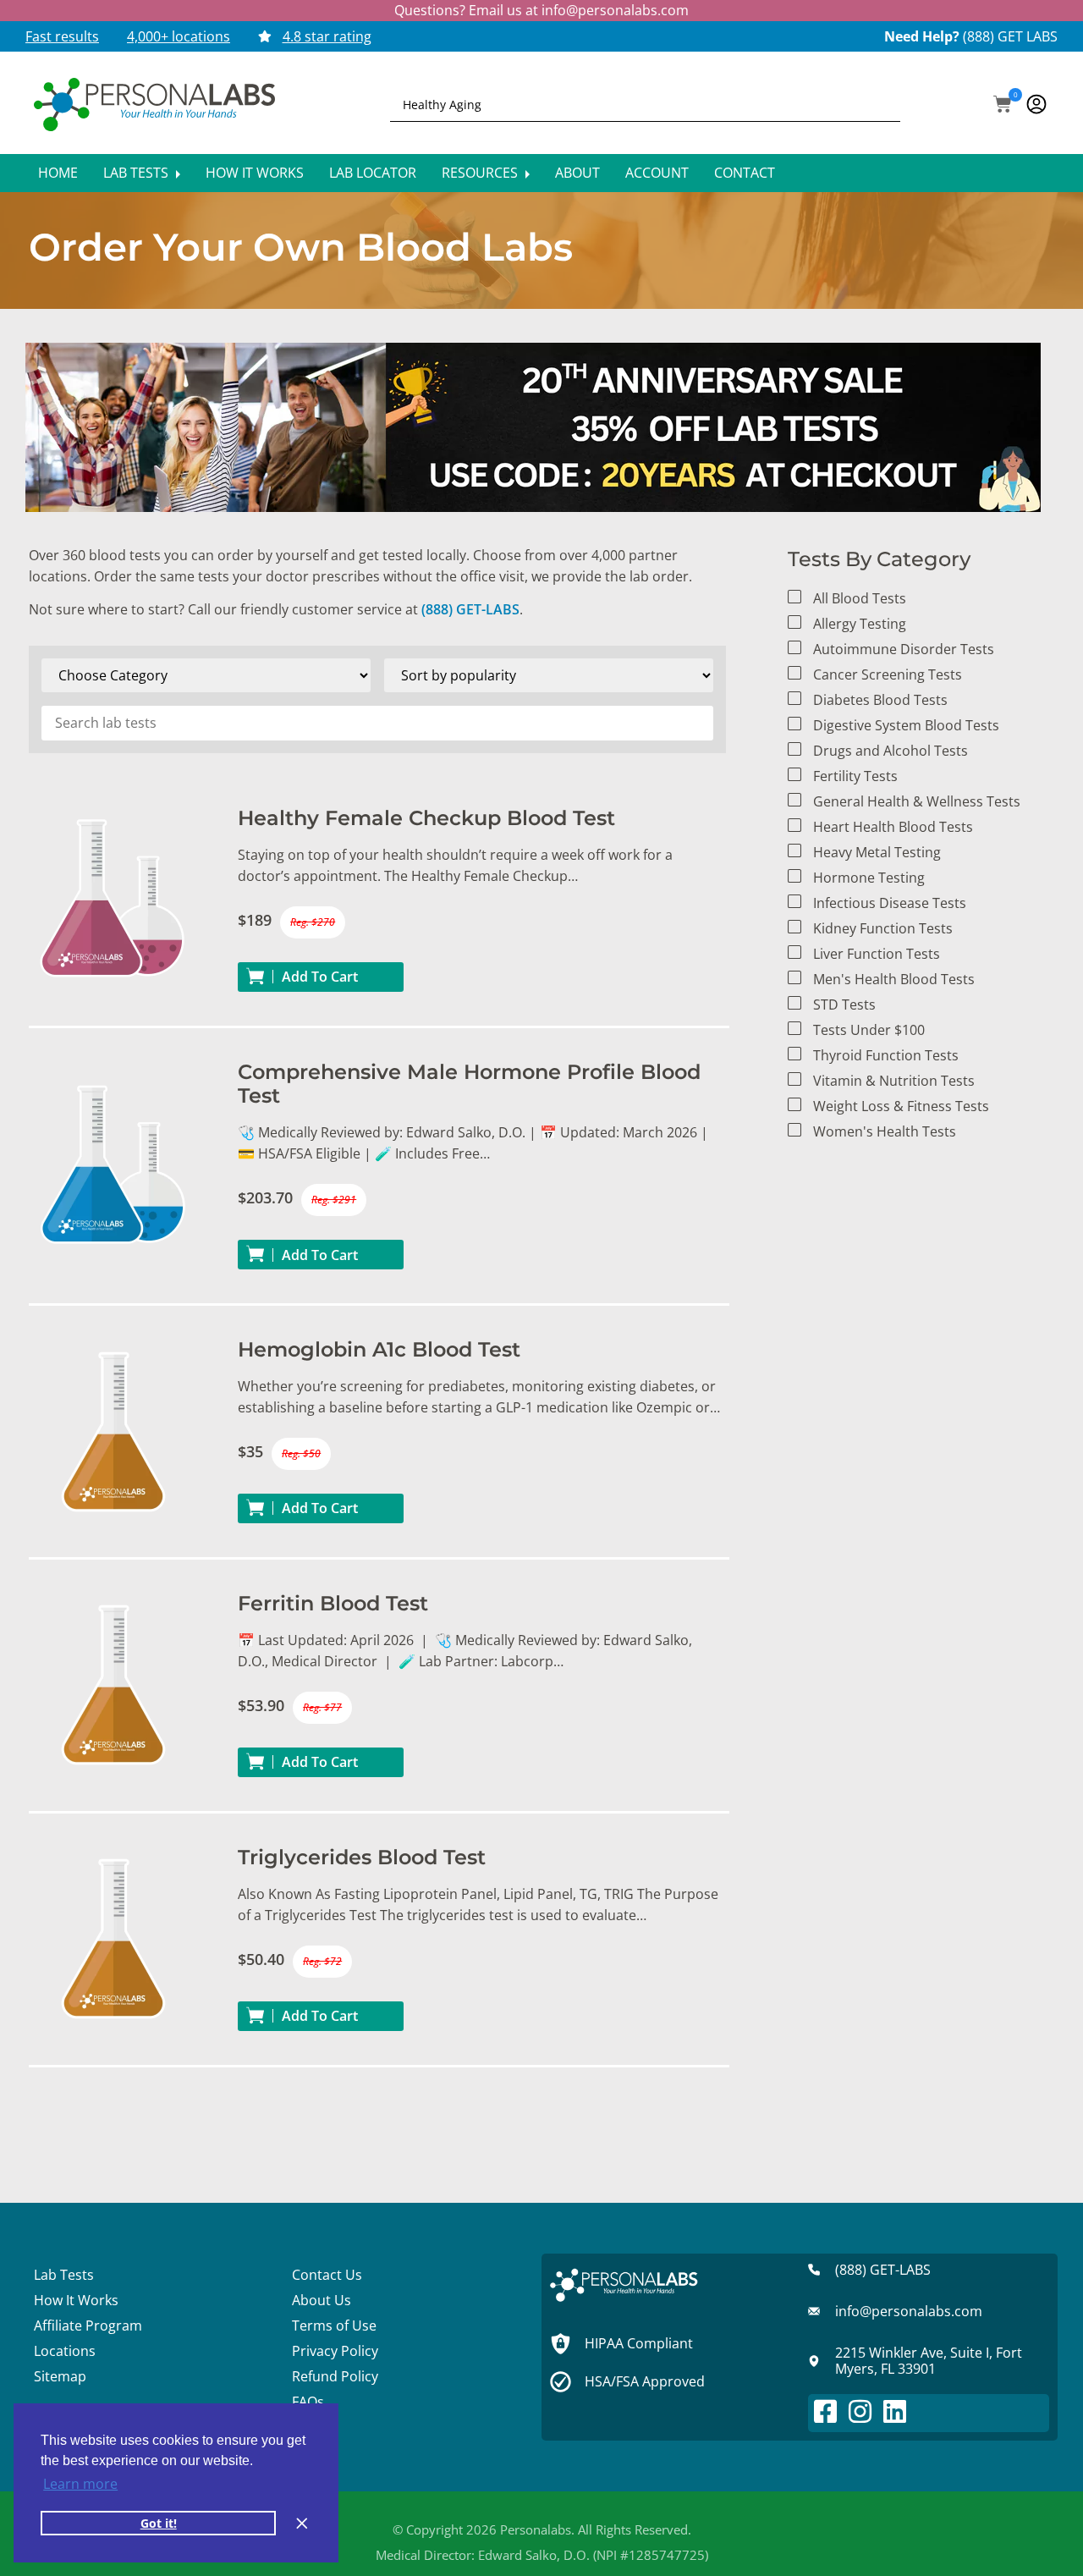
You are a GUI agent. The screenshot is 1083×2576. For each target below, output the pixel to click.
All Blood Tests (860, 598)
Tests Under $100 (869, 1030)
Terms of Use (334, 2326)
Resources (481, 173)
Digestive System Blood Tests (906, 725)
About (577, 173)
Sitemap (60, 2376)
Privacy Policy (335, 2351)
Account (657, 173)
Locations (65, 2351)
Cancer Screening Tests (888, 674)
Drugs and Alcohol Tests (891, 751)
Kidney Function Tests (883, 928)
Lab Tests (137, 173)
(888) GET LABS (1010, 36)
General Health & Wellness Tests (917, 801)
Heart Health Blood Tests (893, 827)
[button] (1003, 106)
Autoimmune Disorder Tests (904, 649)
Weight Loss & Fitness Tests (901, 1106)
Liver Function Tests (877, 954)
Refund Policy (335, 2376)
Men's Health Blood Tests (894, 979)
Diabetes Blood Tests (880, 700)
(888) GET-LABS (470, 609)
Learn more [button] (80, 2484)
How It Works (255, 173)
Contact (745, 173)
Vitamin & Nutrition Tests (894, 1081)
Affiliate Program (88, 2326)
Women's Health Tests (885, 1131)
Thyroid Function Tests (886, 1055)
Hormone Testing (869, 878)
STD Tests (844, 1005)
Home (58, 173)
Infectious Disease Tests (890, 903)
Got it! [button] (159, 2523)
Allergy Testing (860, 624)
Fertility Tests (855, 776)
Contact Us (327, 2275)
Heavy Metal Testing (877, 852)
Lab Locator (373, 173)
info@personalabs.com (615, 10)
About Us (322, 2300)
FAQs (308, 2402)
